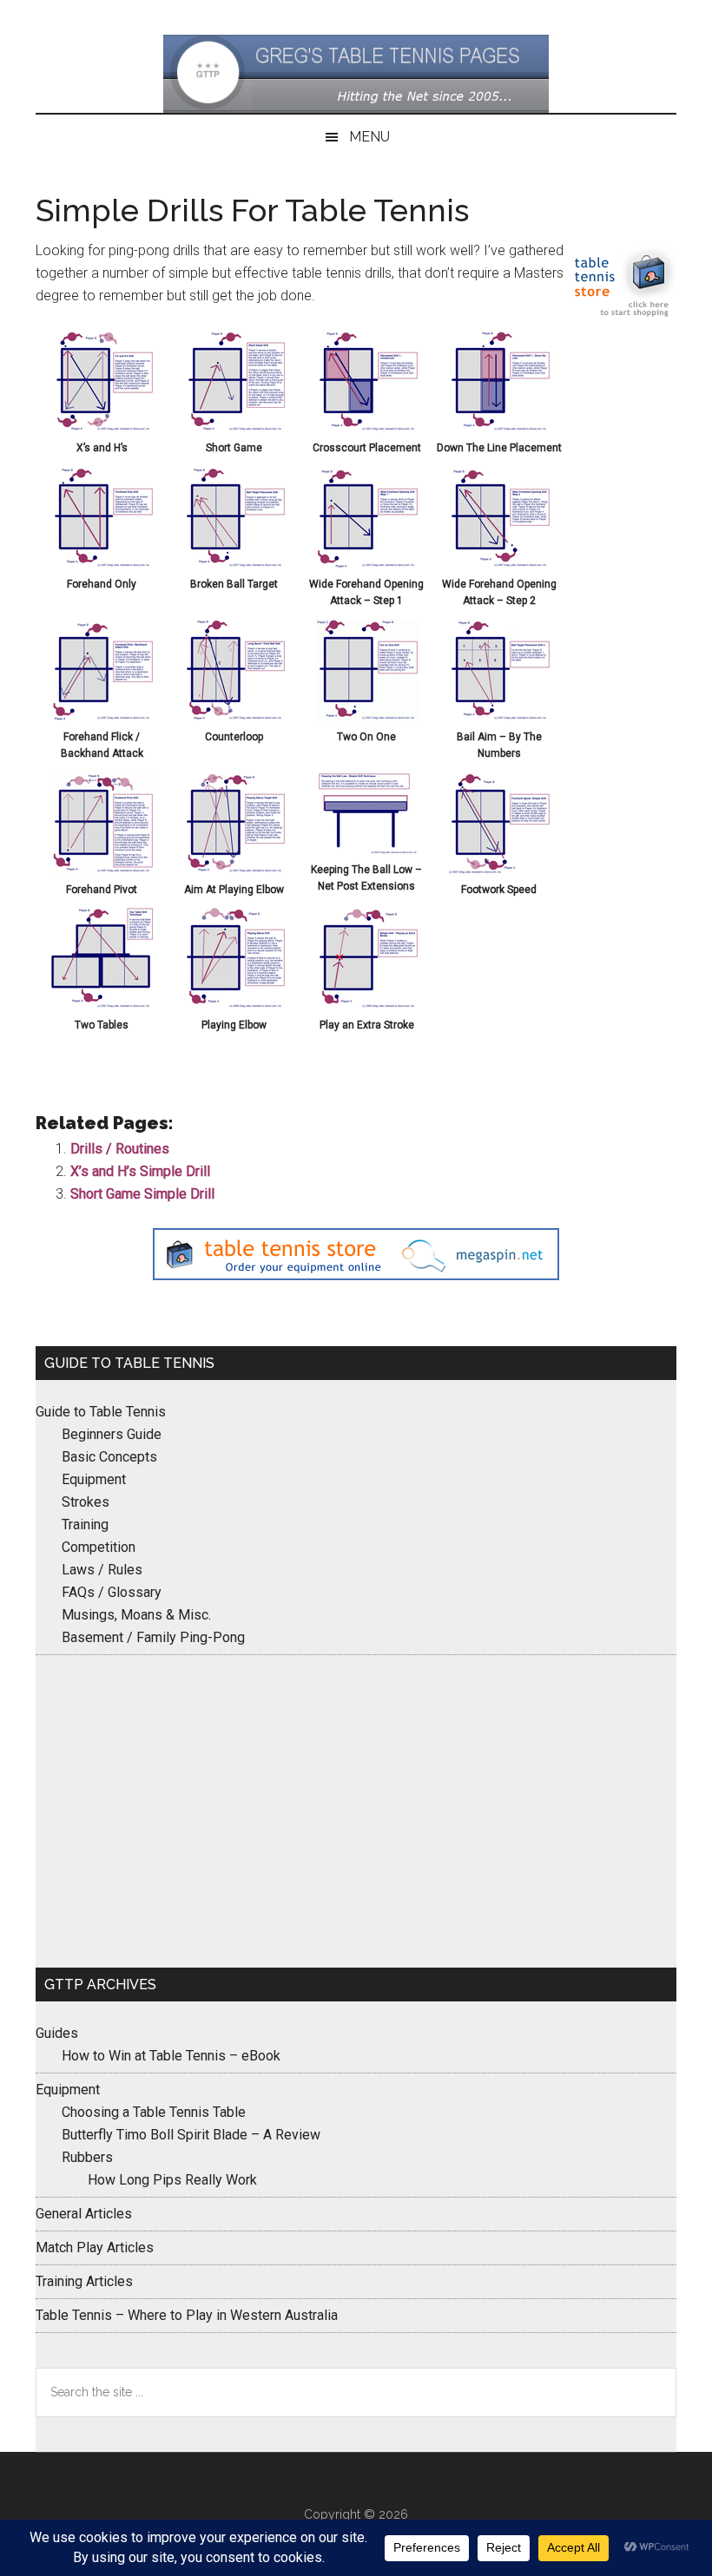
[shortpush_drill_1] (234, 428)
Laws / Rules (102, 1570)
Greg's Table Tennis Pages (356, 74)
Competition (99, 1547)
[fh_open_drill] (367, 565)
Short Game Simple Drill (142, 1194)
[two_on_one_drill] (367, 717)
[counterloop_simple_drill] (234, 717)
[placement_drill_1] (367, 428)
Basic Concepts (109, 1457)
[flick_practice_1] (102, 717)
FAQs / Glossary (112, 1592)
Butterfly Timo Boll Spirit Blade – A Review (191, 2135)
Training (85, 1525)
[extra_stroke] (367, 1005)
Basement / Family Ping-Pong (153, 1637)
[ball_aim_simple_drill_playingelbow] (234, 870)
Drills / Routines (120, 1149)
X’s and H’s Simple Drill (140, 1171)
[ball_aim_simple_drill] (234, 565)
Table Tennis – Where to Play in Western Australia (187, 2315)
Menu (369, 137)
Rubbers (87, 2157)
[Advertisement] (356, 1811)
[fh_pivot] (102, 870)
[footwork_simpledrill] (499, 870)
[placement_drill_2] (499, 428)
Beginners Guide (112, 1434)
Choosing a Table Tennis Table (154, 2112)
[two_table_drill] (102, 1005)
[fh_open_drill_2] (499, 565)
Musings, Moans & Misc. (136, 1615)
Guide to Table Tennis (101, 1412)
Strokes (86, 1502)
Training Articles (84, 2281)
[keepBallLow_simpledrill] (367, 850)
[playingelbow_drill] (234, 1005)
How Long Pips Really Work (172, 2180)
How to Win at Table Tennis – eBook (171, 2056)
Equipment (94, 1479)
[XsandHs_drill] (102, 428)
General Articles (84, 2214)
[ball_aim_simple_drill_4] (499, 717)
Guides (57, 2033)
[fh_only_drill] (102, 565)
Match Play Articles (95, 2247)
